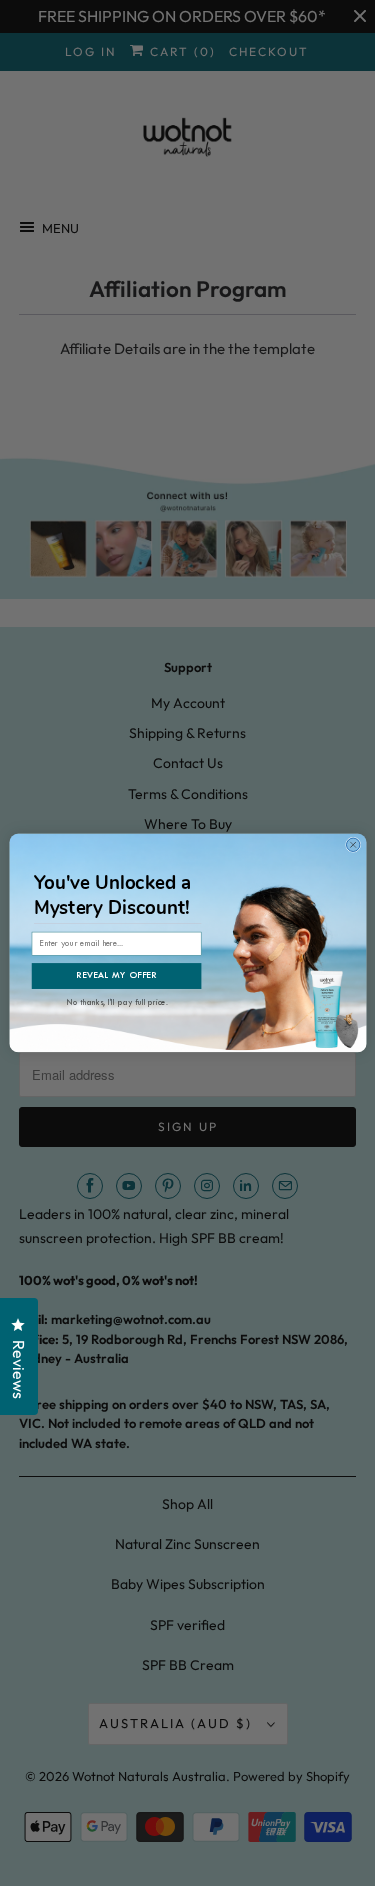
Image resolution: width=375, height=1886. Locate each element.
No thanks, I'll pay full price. (117, 1001)
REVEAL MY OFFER (116, 976)
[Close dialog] (352, 844)
